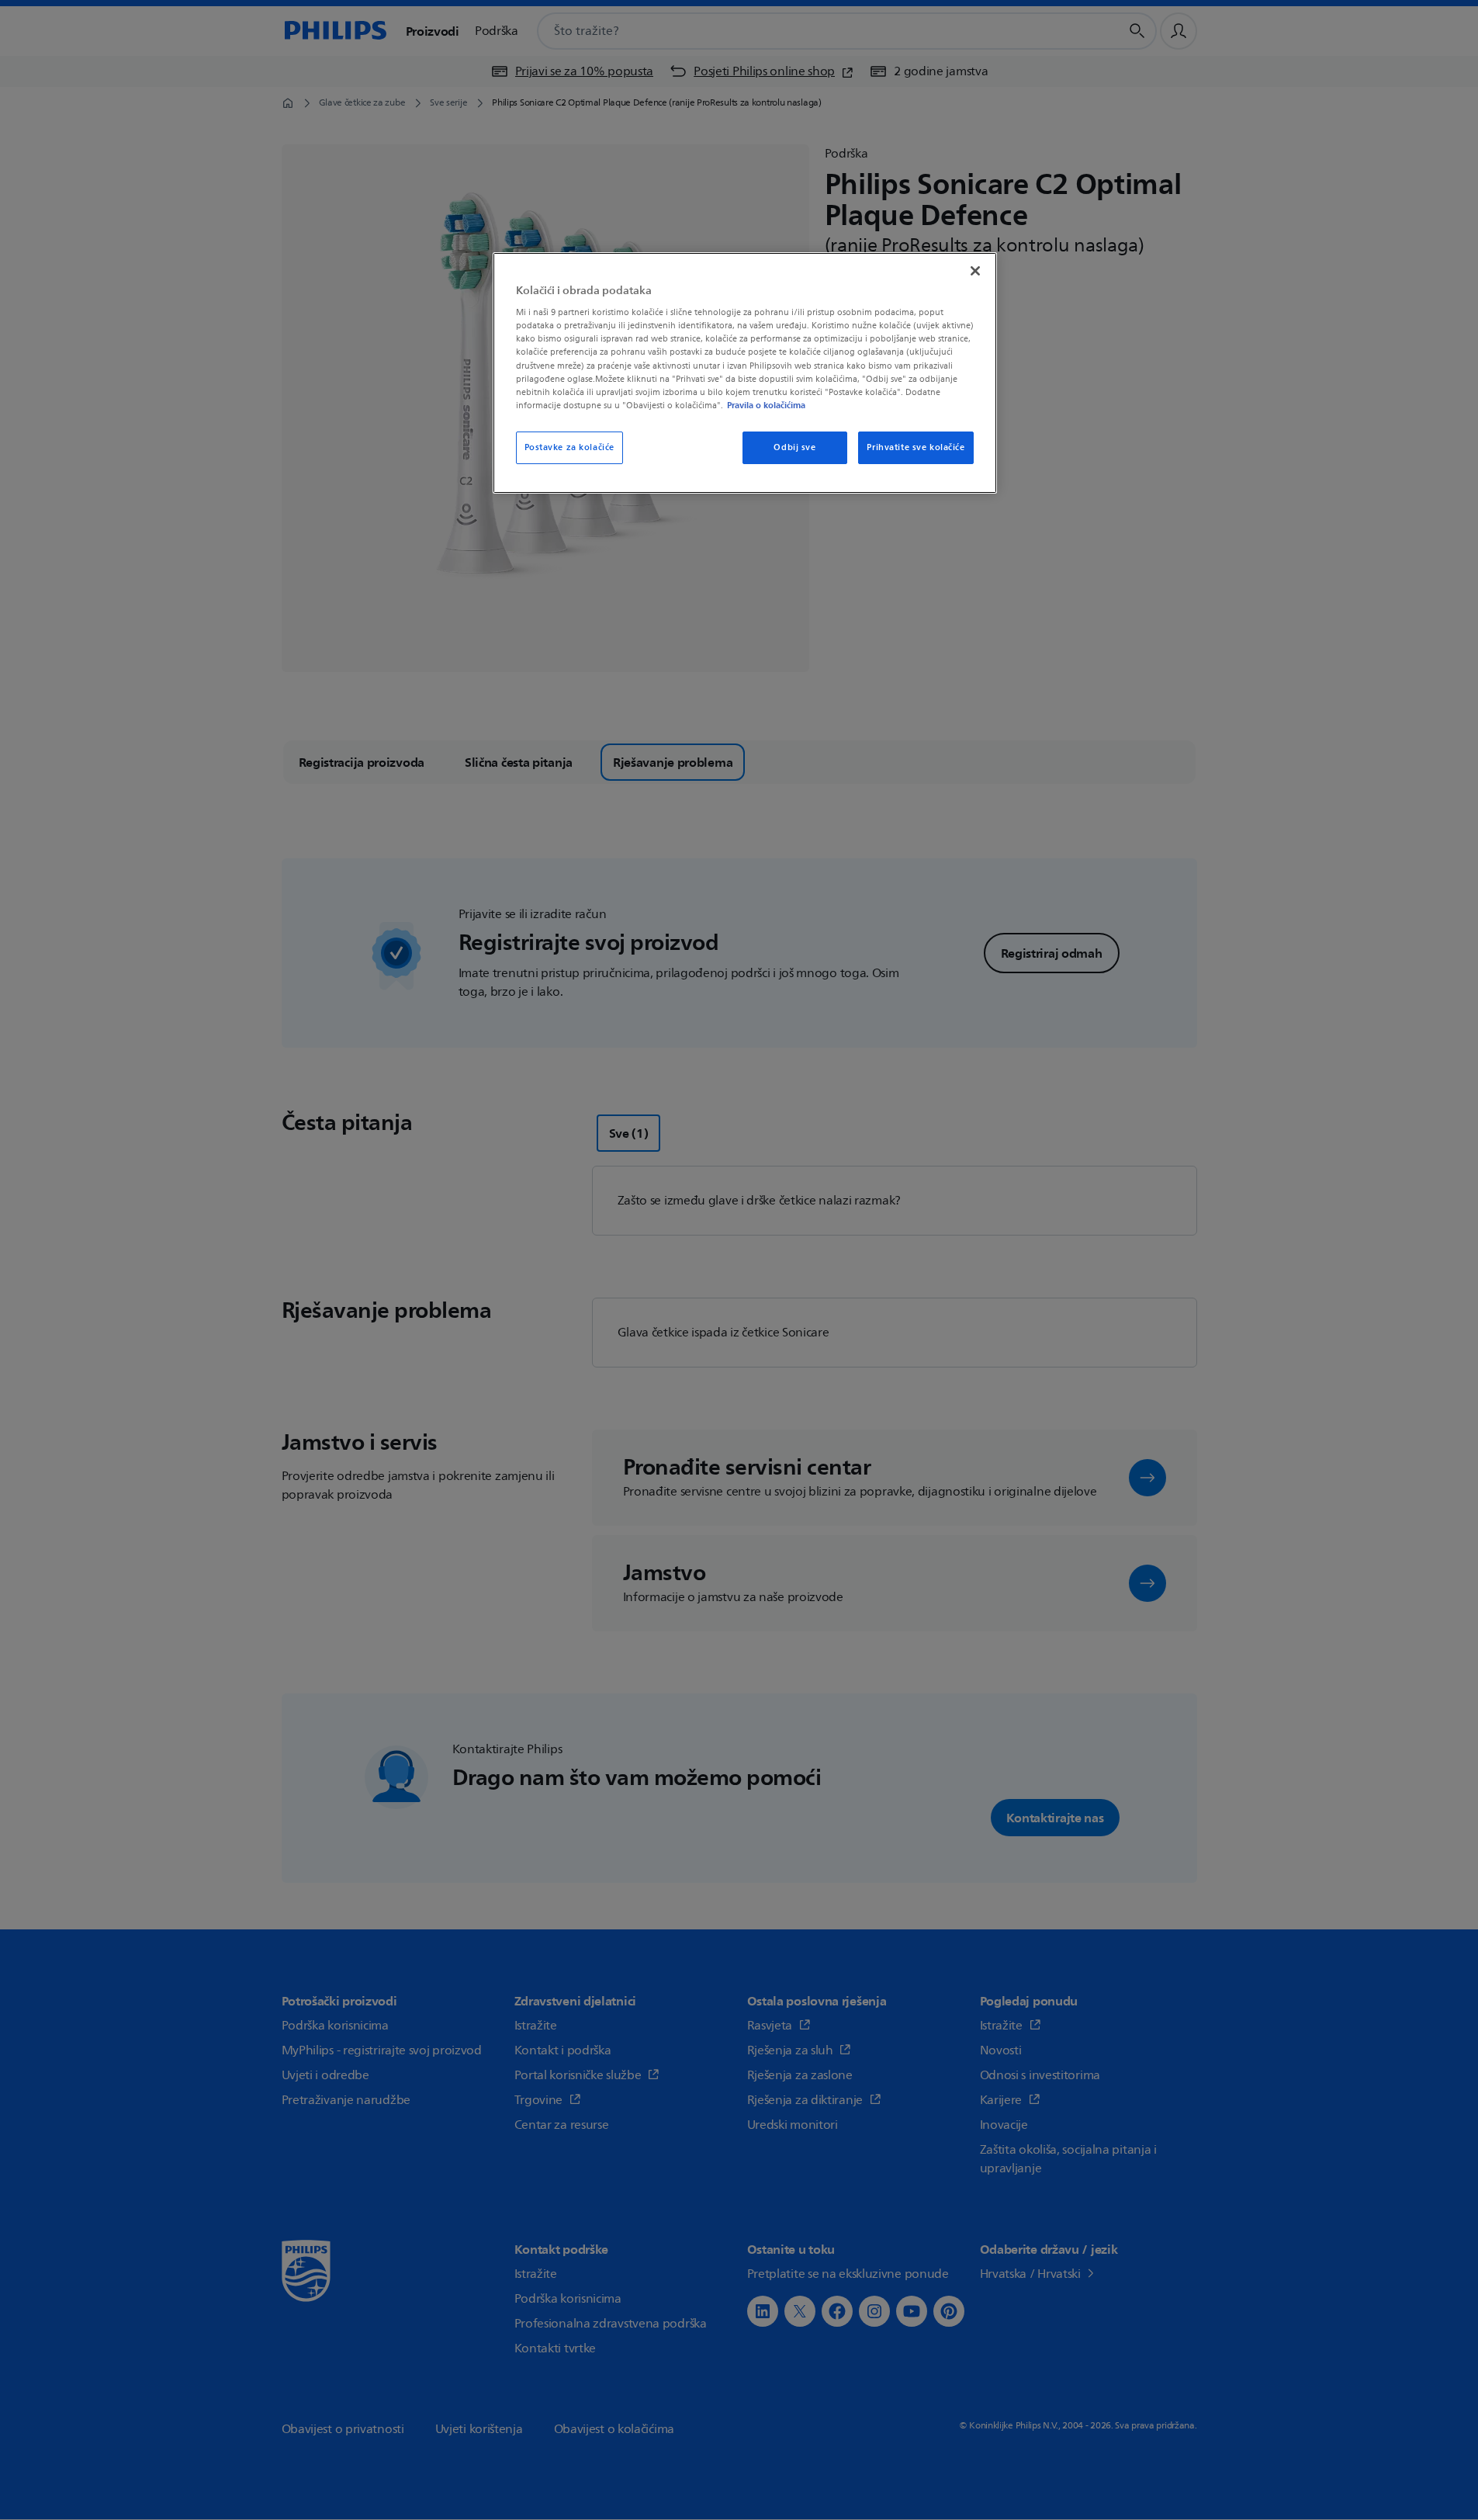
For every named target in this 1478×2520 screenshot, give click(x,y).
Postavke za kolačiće (569, 447)
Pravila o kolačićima (766, 405)
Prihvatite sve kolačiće (916, 447)
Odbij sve (794, 447)
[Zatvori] (975, 271)
